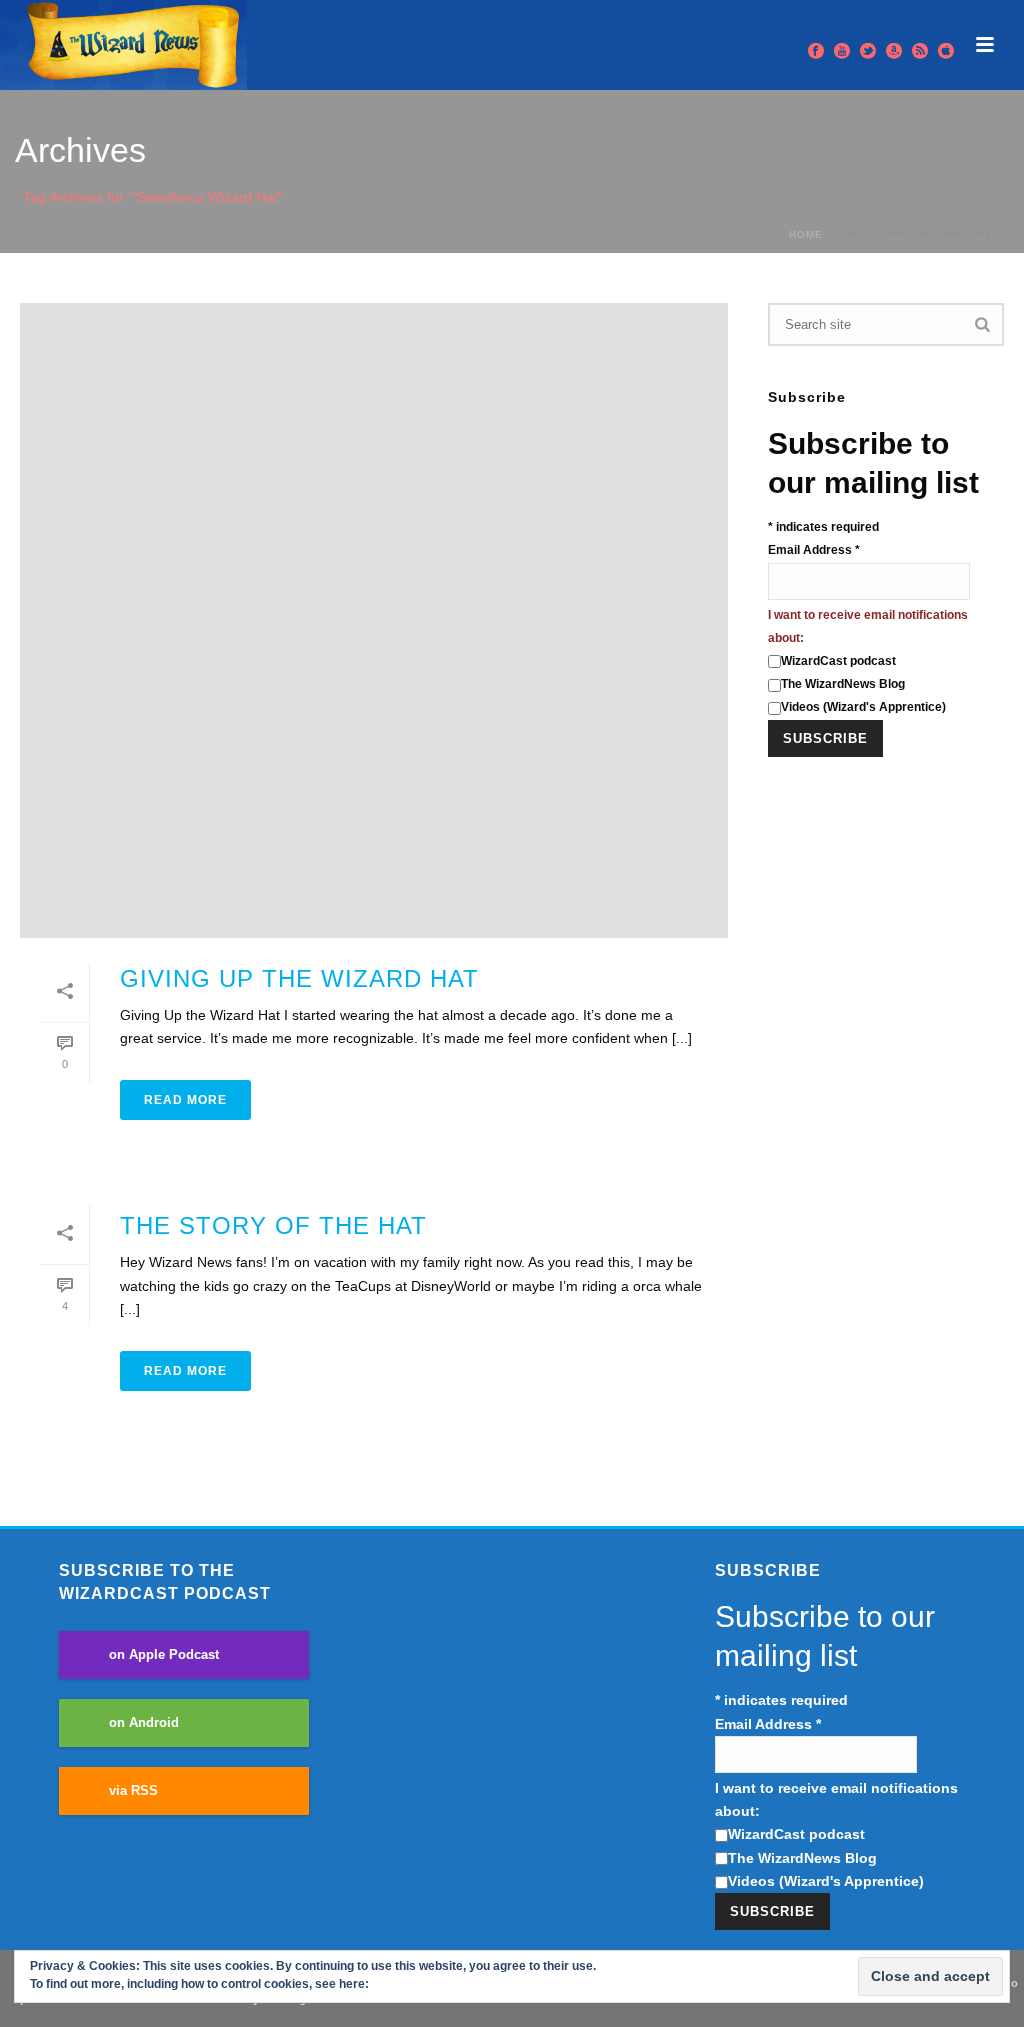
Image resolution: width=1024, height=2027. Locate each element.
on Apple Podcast (164, 1655)
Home (806, 234)
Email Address (814, 550)
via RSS (133, 1791)
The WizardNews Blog (843, 684)
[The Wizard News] (123, 45)
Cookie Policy (411, 1984)
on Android (144, 1723)
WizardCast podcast (838, 661)
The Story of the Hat (273, 1225)
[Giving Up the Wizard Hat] (374, 620)
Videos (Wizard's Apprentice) (863, 707)
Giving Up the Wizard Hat (299, 978)
